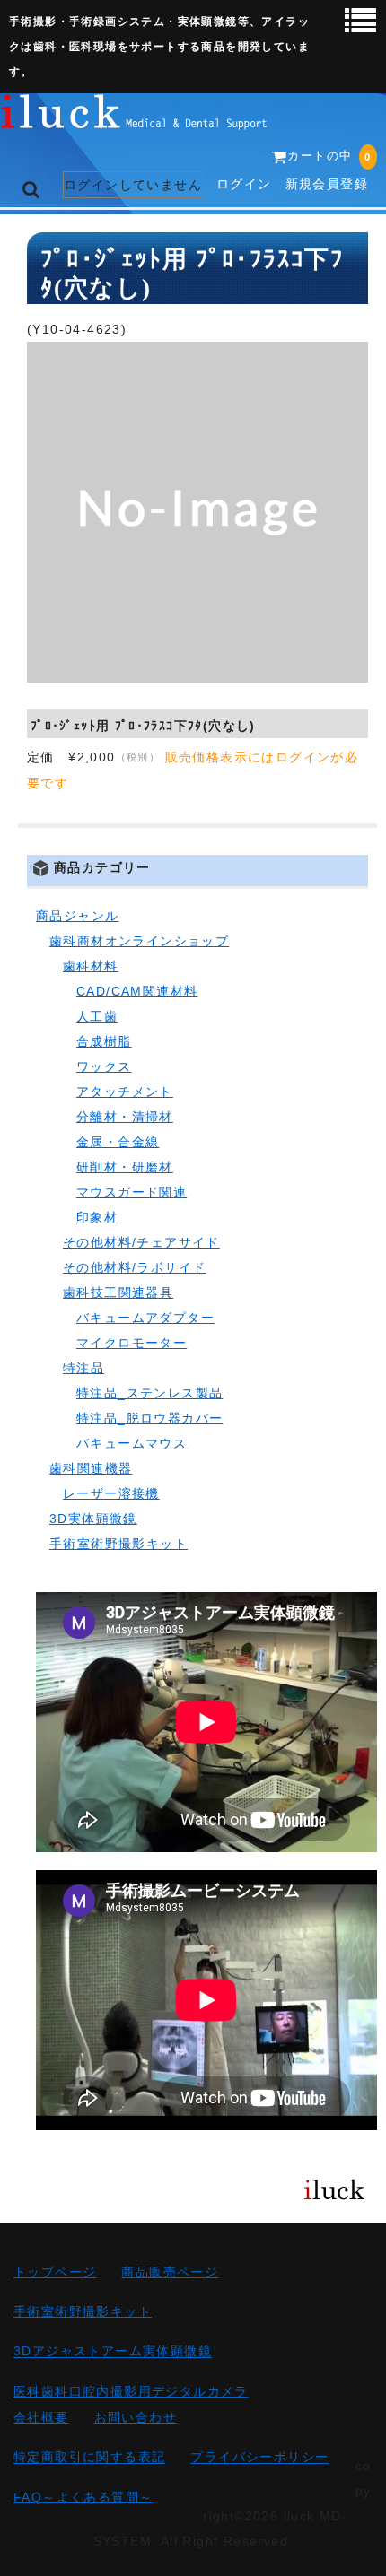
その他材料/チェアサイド (141, 1242)
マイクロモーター (132, 1343)
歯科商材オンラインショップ (139, 941)
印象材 (97, 1217)
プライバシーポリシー (259, 2458)
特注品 (83, 1368)
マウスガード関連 (132, 1192)
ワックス (104, 1066)
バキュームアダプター (145, 1318)
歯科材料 (91, 966)
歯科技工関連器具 (118, 1292)
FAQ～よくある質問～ (83, 2497)
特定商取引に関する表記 (89, 2458)
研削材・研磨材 (125, 1167)
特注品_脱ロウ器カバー (149, 1418)
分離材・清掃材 (125, 1117)
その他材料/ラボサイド (134, 1267)
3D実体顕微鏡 (93, 1519)
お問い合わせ (136, 2417)
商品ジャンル (77, 916)
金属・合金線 (118, 1142)
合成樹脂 (104, 1041)
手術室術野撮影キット (118, 1544)
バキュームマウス (132, 1443)
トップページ (55, 2272)
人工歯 (97, 1016)
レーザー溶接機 (111, 1493)
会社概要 (41, 2417)
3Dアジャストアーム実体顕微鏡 (113, 2352)
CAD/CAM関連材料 (137, 991)
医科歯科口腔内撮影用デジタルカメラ (131, 2391)
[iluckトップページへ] (135, 117)
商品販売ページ (170, 2272)
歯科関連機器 (91, 1468)
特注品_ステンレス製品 (149, 1393)
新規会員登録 (327, 184)
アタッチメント (125, 1092)
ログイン (244, 184)
